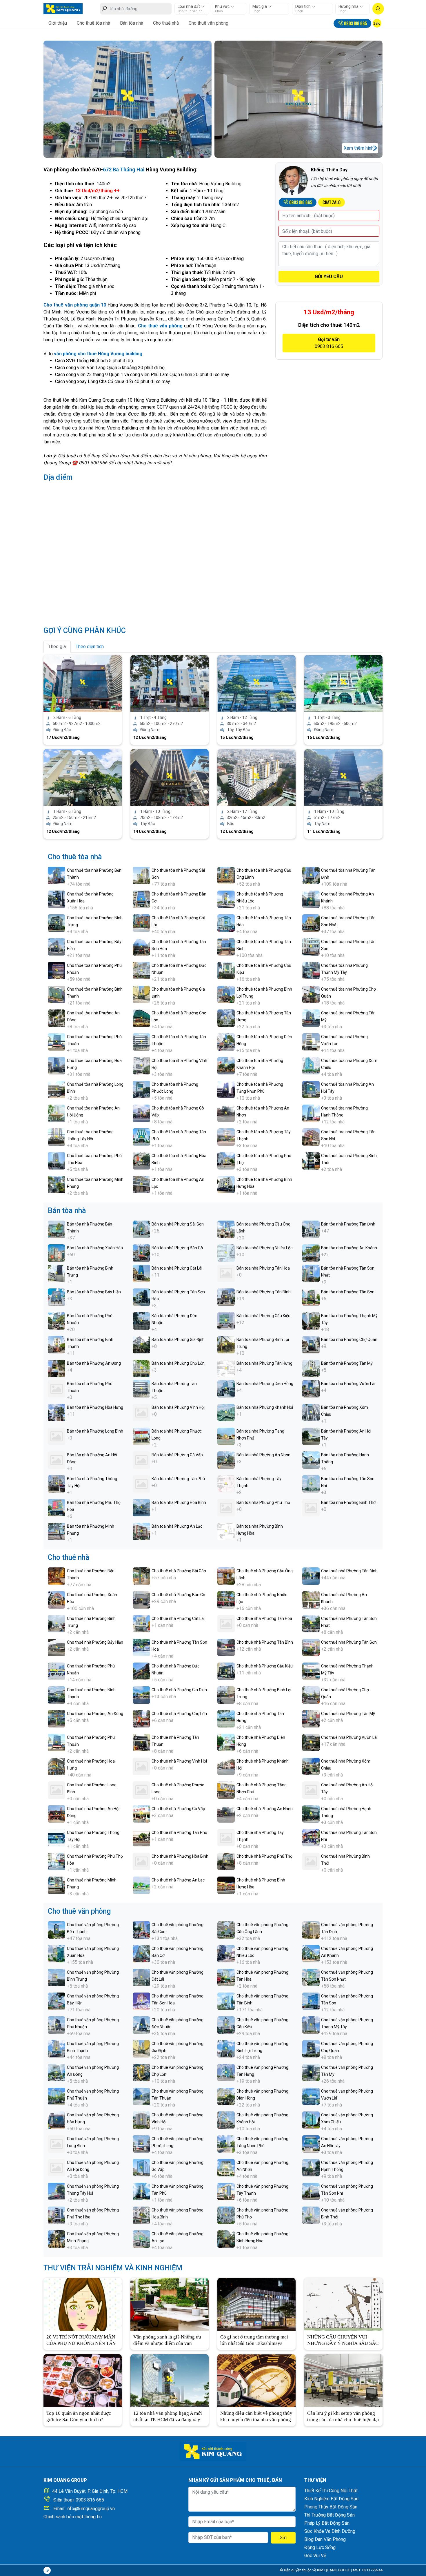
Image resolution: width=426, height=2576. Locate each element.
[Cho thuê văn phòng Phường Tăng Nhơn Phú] (226, 2143)
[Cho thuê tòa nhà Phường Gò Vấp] (141, 1113)
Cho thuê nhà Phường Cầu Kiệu (265, 1666)
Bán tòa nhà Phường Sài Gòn (178, 1224)
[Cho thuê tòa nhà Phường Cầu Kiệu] (226, 970)
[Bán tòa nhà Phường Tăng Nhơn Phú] (226, 1436)
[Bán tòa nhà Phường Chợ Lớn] (141, 1368)
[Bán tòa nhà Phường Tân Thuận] (141, 1388)
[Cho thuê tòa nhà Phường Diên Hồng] (226, 1042)
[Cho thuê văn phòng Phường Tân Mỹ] (311, 2072)
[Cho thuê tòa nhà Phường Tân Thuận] (141, 1042)
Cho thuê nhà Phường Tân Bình (265, 1642)
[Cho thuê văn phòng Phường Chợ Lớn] (141, 2072)
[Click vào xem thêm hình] (128, 99)
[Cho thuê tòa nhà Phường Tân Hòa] (226, 923)
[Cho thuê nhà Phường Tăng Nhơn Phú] (226, 1790)
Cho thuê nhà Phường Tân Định (349, 1571)
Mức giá (260, 6)
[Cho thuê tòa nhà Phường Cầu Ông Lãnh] (226, 875)
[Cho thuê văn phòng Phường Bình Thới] (311, 2215)
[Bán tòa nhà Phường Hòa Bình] (141, 1507)
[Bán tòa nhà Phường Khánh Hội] (226, 1412)
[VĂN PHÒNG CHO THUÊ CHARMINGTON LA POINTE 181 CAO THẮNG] (256, 777)
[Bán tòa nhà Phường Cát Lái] (141, 1273)
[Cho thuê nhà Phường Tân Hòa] (226, 1623)
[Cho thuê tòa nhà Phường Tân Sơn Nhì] (311, 1137)
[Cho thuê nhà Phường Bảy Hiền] (57, 1647)
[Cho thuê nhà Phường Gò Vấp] (141, 1813)
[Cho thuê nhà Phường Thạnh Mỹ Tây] (311, 1671)
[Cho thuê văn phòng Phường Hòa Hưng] (57, 2120)
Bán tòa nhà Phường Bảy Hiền (94, 1292)
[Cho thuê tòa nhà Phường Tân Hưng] (226, 1018)
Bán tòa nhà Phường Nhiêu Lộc (264, 1248)
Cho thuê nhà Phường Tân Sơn (349, 1642)
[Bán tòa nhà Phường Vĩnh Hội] (141, 1412)
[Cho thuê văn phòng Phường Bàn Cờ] (141, 1953)
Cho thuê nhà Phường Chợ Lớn (179, 1714)
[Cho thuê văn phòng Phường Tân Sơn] (311, 2001)
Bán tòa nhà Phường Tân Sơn (348, 1292)
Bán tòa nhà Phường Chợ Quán (349, 1339)
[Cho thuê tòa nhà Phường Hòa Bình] (141, 1160)
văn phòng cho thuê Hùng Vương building (98, 354)
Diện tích (303, 6)
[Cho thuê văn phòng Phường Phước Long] (141, 2143)
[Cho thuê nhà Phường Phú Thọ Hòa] (57, 1861)
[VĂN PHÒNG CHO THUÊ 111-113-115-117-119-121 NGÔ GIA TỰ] (256, 683)
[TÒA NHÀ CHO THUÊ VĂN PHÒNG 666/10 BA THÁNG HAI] (83, 777)
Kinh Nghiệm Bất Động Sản (331, 2499)
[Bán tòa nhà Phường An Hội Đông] (57, 1460)
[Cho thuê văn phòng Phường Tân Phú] (141, 2191)
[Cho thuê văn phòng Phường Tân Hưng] (226, 2072)
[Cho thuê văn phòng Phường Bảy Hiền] (57, 2001)
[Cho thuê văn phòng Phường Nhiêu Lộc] (226, 1953)
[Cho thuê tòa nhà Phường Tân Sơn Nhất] (311, 923)
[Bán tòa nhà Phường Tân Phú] (141, 1483)
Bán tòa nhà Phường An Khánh (349, 1248)
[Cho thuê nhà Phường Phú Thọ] (226, 1861)
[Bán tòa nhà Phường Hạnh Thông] (311, 1460)
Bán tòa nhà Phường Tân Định (348, 1224)
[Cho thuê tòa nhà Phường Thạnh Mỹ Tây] (311, 970)
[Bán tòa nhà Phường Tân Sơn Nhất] (311, 1273)
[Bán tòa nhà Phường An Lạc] (141, 1531)
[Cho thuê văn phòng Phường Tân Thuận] (141, 2096)
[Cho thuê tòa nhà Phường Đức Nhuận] (141, 970)
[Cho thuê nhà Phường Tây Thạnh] (226, 1837)
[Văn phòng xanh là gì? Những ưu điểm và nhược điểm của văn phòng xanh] (170, 2304)
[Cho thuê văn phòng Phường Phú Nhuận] (57, 2025)
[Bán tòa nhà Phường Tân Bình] (226, 1297)
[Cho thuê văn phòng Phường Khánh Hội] (226, 2120)
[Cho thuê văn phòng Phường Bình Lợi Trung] (226, 2048)
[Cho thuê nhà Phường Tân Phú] (141, 1837)
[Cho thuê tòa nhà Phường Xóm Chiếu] (311, 1065)
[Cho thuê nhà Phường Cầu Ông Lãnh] (226, 1576)
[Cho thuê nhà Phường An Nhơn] (226, 1813)
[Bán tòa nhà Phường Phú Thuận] (57, 1388)
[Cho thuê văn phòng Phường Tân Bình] (226, 2001)
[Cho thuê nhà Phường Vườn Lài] (311, 1742)
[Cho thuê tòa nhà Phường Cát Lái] (141, 923)
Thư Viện (315, 2480)
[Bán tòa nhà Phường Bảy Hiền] (57, 1297)
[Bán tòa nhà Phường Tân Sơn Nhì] (311, 1483)
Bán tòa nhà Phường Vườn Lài (348, 1384)
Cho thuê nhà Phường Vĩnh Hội (179, 1761)
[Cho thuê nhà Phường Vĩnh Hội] (141, 1766)
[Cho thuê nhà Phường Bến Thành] (57, 1576)
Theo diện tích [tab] (90, 647)
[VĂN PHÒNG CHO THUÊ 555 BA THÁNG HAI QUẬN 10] (170, 777)
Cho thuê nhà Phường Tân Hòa (264, 1618)
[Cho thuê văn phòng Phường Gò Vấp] (141, 2167)
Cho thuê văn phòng (209, 23)
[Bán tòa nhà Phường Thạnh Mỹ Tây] (311, 1320)
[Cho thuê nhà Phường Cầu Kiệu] (226, 1671)
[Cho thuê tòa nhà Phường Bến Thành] (57, 875)
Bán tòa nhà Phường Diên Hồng (265, 1384)
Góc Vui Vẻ (315, 2556)
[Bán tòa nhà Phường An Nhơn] (226, 1460)
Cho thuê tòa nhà (93, 23)
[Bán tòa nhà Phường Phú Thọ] (226, 1507)
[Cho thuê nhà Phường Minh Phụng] (57, 1885)
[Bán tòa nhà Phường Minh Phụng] (57, 1531)
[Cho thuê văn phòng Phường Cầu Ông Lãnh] (226, 1929)
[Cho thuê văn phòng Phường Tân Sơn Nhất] (311, 1977)
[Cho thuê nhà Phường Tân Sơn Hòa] (141, 1647)
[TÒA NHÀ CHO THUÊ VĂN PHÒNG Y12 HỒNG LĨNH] (343, 683)
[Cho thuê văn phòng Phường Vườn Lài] (311, 2096)
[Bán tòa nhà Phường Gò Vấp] (141, 1460)
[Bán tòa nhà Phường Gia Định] (141, 1344)
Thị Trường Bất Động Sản (329, 2515)
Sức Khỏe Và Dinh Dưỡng (330, 2531)
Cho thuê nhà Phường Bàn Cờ (178, 1595)
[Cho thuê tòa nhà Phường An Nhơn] (226, 1113)
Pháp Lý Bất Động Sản (327, 2523)
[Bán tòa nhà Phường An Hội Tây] (311, 1436)
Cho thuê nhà (166, 23)
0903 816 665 (90, 2500)
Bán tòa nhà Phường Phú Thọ (263, 1502)
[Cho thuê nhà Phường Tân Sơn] (311, 1647)
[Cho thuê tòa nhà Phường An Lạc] (141, 1184)
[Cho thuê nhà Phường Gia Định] (141, 1695)
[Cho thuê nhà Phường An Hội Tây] (311, 1790)
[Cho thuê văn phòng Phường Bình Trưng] (57, 1977)
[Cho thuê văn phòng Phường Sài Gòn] (141, 1929)
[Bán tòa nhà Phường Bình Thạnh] (57, 1344)
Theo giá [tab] (57, 647)
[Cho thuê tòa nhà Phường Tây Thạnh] (226, 1137)
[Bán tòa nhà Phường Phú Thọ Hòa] (57, 1507)
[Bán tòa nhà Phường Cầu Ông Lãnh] (226, 1229)
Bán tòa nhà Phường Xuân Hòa (95, 1248)
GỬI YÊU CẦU (329, 277)
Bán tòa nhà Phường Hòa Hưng (95, 1407)
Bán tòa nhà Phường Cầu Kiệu (263, 1316)
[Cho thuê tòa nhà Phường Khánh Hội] (226, 1065)
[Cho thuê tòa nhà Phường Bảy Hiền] (57, 946)
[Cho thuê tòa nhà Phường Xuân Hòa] (57, 899)
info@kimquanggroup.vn (91, 2509)
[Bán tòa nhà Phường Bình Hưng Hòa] (226, 1531)
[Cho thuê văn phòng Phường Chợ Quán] (311, 2048)
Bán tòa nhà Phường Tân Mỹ (347, 1363)
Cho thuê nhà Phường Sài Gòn (179, 1571)
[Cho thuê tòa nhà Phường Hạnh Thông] (311, 1113)
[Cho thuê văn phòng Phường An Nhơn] (226, 2167)
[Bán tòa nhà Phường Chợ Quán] (311, 1344)
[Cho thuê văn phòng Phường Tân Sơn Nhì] (311, 2191)
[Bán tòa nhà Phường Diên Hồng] (226, 1388)
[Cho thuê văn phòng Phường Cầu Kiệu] (226, 2025)
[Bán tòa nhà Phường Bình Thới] (311, 1507)
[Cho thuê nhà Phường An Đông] (57, 1718)
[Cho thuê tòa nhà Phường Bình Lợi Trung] (226, 994)
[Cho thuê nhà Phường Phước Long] (141, 1790)
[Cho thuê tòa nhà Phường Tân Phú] (141, 1137)
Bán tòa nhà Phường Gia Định (178, 1339)
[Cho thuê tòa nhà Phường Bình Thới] (311, 1160)
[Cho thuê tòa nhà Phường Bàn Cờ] (141, 899)
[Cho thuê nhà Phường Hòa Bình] (141, 1861)
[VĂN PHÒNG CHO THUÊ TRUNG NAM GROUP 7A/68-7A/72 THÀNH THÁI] (343, 777)
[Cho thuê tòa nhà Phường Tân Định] (311, 875)
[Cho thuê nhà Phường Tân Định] (311, 1576)
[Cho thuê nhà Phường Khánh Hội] (226, 1766)
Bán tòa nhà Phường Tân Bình (264, 1292)
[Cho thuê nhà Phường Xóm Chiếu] (311, 1766)
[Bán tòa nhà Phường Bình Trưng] (57, 1273)
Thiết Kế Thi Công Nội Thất (331, 2491)
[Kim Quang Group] (63, 8)
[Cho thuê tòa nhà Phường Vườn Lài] (311, 1042)
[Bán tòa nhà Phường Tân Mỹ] (311, 1368)
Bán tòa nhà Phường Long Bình (95, 1431)
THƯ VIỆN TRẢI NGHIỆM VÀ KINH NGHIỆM (113, 2268)
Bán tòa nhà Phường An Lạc (177, 1526)
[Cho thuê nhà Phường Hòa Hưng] (57, 1766)
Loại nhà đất (189, 6)
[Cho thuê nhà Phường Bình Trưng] (57, 1623)
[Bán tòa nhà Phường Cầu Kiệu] (226, 1320)
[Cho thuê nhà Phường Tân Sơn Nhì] (311, 1837)
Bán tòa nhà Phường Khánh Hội (265, 1407)
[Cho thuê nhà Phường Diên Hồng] (226, 1742)
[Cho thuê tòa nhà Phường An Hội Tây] (311, 1089)
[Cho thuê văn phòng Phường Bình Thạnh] (57, 2048)
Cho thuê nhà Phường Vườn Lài (349, 1737)
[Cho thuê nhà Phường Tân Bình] (226, 1647)
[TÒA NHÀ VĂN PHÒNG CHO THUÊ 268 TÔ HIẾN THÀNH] (170, 683)
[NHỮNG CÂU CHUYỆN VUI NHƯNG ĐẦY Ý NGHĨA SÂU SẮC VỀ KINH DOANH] (343, 2304)
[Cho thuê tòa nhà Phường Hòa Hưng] (57, 1065)
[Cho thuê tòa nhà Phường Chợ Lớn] (141, 1018)
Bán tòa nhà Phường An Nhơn (263, 1455)
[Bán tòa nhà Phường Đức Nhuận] (141, 1320)
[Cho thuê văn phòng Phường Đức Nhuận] (141, 2025)
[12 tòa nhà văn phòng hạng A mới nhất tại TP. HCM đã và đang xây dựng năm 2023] (170, 2380)
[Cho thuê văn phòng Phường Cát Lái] (141, 1977)
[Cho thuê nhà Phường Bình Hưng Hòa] (226, 1885)
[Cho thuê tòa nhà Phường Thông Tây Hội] (57, 1137)
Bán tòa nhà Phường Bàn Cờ (177, 1248)
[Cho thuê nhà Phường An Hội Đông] (57, 1813)
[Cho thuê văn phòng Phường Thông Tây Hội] (57, 2191)
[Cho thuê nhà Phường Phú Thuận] (57, 1742)
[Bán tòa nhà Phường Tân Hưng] (226, 1368)
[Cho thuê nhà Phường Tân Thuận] (141, 1742)
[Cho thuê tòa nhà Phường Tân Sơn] (311, 946)
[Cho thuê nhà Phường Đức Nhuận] (141, 1671)
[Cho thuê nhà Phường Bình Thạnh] (57, 1695)
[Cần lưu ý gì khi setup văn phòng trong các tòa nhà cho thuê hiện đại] (343, 2380)
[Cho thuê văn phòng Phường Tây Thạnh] (226, 2191)
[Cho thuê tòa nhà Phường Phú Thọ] (226, 1160)
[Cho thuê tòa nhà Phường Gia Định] (141, 994)
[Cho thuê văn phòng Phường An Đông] (57, 2072)
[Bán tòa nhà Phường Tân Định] (311, 1229)
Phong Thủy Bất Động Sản (331, 2507)
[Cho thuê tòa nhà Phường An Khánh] (311, 899)
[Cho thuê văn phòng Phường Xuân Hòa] (57, 1953)
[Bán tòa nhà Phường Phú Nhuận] (57, 1320)
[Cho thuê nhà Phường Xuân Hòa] (57, 1599)
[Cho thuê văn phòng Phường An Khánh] (311, 1953)
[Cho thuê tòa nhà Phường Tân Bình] (226, 946)
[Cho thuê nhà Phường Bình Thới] (311, 1861)
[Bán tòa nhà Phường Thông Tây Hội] (57, 1483)
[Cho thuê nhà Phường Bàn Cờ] (141, 1599)
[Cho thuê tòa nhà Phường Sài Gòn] (141, 875)
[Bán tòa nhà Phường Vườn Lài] (311, 1388)
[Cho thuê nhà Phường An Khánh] (311, 1599)
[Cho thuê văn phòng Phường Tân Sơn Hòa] (141, 2001)
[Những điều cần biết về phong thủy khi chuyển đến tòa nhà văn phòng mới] (256, 2380)
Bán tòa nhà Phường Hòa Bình (179, 1502)
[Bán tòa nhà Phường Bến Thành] (57, 1229)
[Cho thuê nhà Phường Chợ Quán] (311, 1695)
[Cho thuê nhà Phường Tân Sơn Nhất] (311, 1623)
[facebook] (47, 2570)
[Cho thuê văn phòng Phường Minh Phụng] (57, 2239)
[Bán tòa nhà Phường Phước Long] (141, 1436)
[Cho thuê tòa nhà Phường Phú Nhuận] (57, 970)
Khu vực (223, 6)
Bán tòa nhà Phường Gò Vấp (177, 1455)
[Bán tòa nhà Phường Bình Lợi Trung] (226, 1344)
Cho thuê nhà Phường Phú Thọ (264, 1856)
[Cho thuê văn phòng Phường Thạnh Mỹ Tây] (311, 2025)
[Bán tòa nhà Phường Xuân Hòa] (57, 1253)
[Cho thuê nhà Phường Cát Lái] (141, 1623)
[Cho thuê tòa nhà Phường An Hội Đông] (57, 1113)
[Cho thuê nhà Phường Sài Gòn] (141, 1576)
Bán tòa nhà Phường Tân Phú (178, 1479)
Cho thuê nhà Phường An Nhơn (265, 1809)
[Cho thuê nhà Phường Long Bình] (57, 1790)
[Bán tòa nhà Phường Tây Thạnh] (226, 1483)
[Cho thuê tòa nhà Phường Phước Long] (141, 1089)
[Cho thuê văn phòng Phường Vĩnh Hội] (141, 2120)
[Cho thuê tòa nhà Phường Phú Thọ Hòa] (57, 1160)
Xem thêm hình (359, 148)
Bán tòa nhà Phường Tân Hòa (263, 1268)
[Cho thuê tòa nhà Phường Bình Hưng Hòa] (226, 1184)
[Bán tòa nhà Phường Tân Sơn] (311, 1297)
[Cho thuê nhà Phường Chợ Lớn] (141, 1718)
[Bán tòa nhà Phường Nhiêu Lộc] (226, 1253)
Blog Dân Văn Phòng (325, 2539)
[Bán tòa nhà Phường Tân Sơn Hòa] (141, 1297)
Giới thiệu (58, 23)
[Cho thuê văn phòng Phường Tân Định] (311, 1929)
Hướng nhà (349, 6)
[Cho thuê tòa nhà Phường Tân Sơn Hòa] (141, 946)
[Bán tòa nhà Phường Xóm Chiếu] (311, 1412)
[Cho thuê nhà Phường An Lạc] (141, 1885)
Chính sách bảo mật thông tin (73, 2517)
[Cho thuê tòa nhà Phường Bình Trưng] (57, 923)
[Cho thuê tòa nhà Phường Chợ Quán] (311, 994)
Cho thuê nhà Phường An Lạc (178, 1880)
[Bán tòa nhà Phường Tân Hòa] (226, 1273)
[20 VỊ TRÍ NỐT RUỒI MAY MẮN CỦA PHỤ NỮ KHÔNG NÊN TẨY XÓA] (83, 2304)
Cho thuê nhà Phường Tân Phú (179, 1832)
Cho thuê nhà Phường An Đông (95, 1714)
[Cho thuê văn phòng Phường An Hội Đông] (57, 2167)
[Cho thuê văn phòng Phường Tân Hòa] (226, 1977)
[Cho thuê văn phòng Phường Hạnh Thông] (311, 2167)
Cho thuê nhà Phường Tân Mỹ (348, 1714)
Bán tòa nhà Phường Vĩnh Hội (178, 1407)
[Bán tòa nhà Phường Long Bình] (57, 1436)
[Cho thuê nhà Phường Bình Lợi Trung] (226, 1695)
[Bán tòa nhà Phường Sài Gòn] (141, 1229)
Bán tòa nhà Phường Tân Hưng (264, 1363)
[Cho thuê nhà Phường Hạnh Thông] (311, 1813)
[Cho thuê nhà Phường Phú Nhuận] (57, 1671)
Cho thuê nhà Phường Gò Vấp (178, 1809)
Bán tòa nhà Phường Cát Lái (177, 1268)
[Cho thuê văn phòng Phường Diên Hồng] (226, 2096)
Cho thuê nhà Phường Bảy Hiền (95, 1642)
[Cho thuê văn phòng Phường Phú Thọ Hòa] (57, 2215)
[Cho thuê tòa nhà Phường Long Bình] (57, 1089)
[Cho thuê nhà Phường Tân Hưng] (226, 1718)
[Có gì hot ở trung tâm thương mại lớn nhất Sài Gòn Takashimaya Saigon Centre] (256, 2304)
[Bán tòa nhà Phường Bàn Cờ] (141, 1253)
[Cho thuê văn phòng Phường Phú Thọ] (226, 2215)
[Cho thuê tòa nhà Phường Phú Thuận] (57, 1042)
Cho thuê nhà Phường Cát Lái (178, 1618)
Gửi (283, 2538)
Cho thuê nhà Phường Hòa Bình (180, 1856)
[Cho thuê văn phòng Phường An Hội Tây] (311, 2143)
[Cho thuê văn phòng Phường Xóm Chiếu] (311, 2120)
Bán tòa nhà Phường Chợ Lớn (178, 1363)
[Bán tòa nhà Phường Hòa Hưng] (57, 1412)
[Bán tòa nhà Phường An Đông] (57, 1368)
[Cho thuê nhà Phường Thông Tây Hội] (57, 1837)
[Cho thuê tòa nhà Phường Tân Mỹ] (311, 1018)
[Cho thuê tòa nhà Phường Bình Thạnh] (57, 994)
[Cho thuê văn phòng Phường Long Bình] (57, 2143)
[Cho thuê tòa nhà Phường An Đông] (57, 1018)
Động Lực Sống (320, 2547)
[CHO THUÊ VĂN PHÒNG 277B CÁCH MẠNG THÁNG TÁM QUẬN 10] (83, 683)
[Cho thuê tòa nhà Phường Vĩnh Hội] (141, 1065)
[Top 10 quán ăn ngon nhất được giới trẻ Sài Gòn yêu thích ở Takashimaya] (83, 2380)
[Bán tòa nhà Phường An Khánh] (311, 1253)
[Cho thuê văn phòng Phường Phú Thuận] (57, 2096)
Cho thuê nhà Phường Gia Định (179, 1690)
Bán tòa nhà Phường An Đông (94, 1363)
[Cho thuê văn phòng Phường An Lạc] (141, 2239)
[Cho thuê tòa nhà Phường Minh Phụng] (57, 1184)
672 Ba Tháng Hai (124, 170)
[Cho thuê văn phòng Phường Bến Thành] (57, 1929)
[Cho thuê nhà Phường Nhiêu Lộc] (226, 1599)
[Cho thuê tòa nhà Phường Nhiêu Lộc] (226, 899)
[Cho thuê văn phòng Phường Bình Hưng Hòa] (226, 2239)
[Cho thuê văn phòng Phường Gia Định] (141, 2048)
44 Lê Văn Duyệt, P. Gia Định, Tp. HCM (90, 2491)
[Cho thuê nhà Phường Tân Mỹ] (311, 1718)
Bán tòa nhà (132, 23)
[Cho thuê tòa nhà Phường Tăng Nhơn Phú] (226, 1089)
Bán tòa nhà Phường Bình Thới (349, 1502)
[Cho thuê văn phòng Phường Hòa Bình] (141, 2215)
